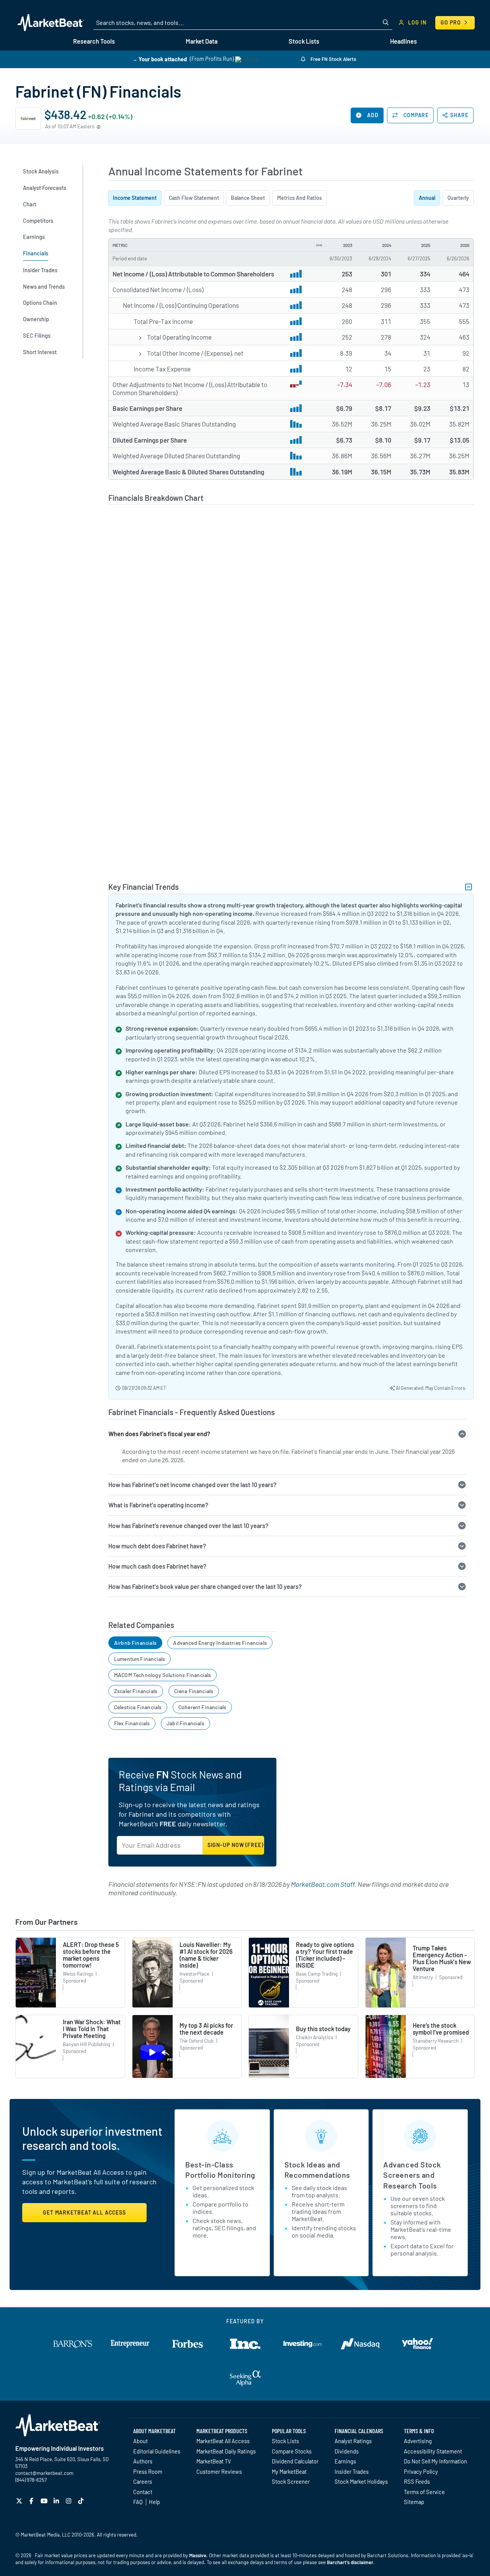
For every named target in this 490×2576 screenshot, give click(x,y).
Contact (143, 2492)
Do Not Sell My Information (435, 2461)
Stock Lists (285, 2441)
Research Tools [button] (94, 41)
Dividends (347, 2451)
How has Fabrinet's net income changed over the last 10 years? (192, 1485)
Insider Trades (352, 2471)
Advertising (418, 2441)
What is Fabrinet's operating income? (158, 1505)
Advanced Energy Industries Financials (220, 1643)
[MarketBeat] (51, 23)
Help (154, 2502)
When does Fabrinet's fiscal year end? (159, 1434)
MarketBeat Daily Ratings (226, 2451)
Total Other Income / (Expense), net (195, 353)
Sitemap (414, 2502)
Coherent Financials (202, 1707)
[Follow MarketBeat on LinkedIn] (57, 2501)
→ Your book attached (159, 59)
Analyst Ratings (353, 2441)
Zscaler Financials (136, 1691)
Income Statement (135, 198)
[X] (20, 2501)
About (140, 2441)
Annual (427, 198)
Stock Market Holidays (361, 2481)
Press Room (148, 2471)
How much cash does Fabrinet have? (157, 1566)
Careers (143, 2481)
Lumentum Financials (140, 1659)
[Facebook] (32, 2501)
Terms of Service (424, 2492)
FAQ (138, 2502)
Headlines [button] (403, 41)
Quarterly (458, 198)
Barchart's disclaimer (350, 2562)
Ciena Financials (194, 1691)
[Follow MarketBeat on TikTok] (82, 2501)
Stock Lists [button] (304, 41)
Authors (143, 2461)
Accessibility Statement (433, 2451)
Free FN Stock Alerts (333, 59)
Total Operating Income (179, 337)
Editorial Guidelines (157, 2451)
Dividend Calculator (295, 2461)
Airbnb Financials (135, 1643)
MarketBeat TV (214, 2461)
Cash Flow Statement (194, 198)
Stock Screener (291, 2481)
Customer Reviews (219, 2471)
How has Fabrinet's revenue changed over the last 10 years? (188, 1526)
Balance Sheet (248, 198)
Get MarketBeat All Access (84, 2212)
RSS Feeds (417, 2481)
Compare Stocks (292, 2451)
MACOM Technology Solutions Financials (163, 1675)
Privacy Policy (421, 2471)
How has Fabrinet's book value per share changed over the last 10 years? (205, 1586)
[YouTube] (45, 2501)
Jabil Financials (185, 1723)
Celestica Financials (138, 1707)
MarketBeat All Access (223, 2441)
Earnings (345, 2461)
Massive (198, 2555)
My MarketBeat (289, 2471)
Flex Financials (132, 1723)
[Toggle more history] (319, 245)
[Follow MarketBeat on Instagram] (69, 2501)
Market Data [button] (202, 41)
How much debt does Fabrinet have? (157, 1546)
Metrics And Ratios (300, 198)
